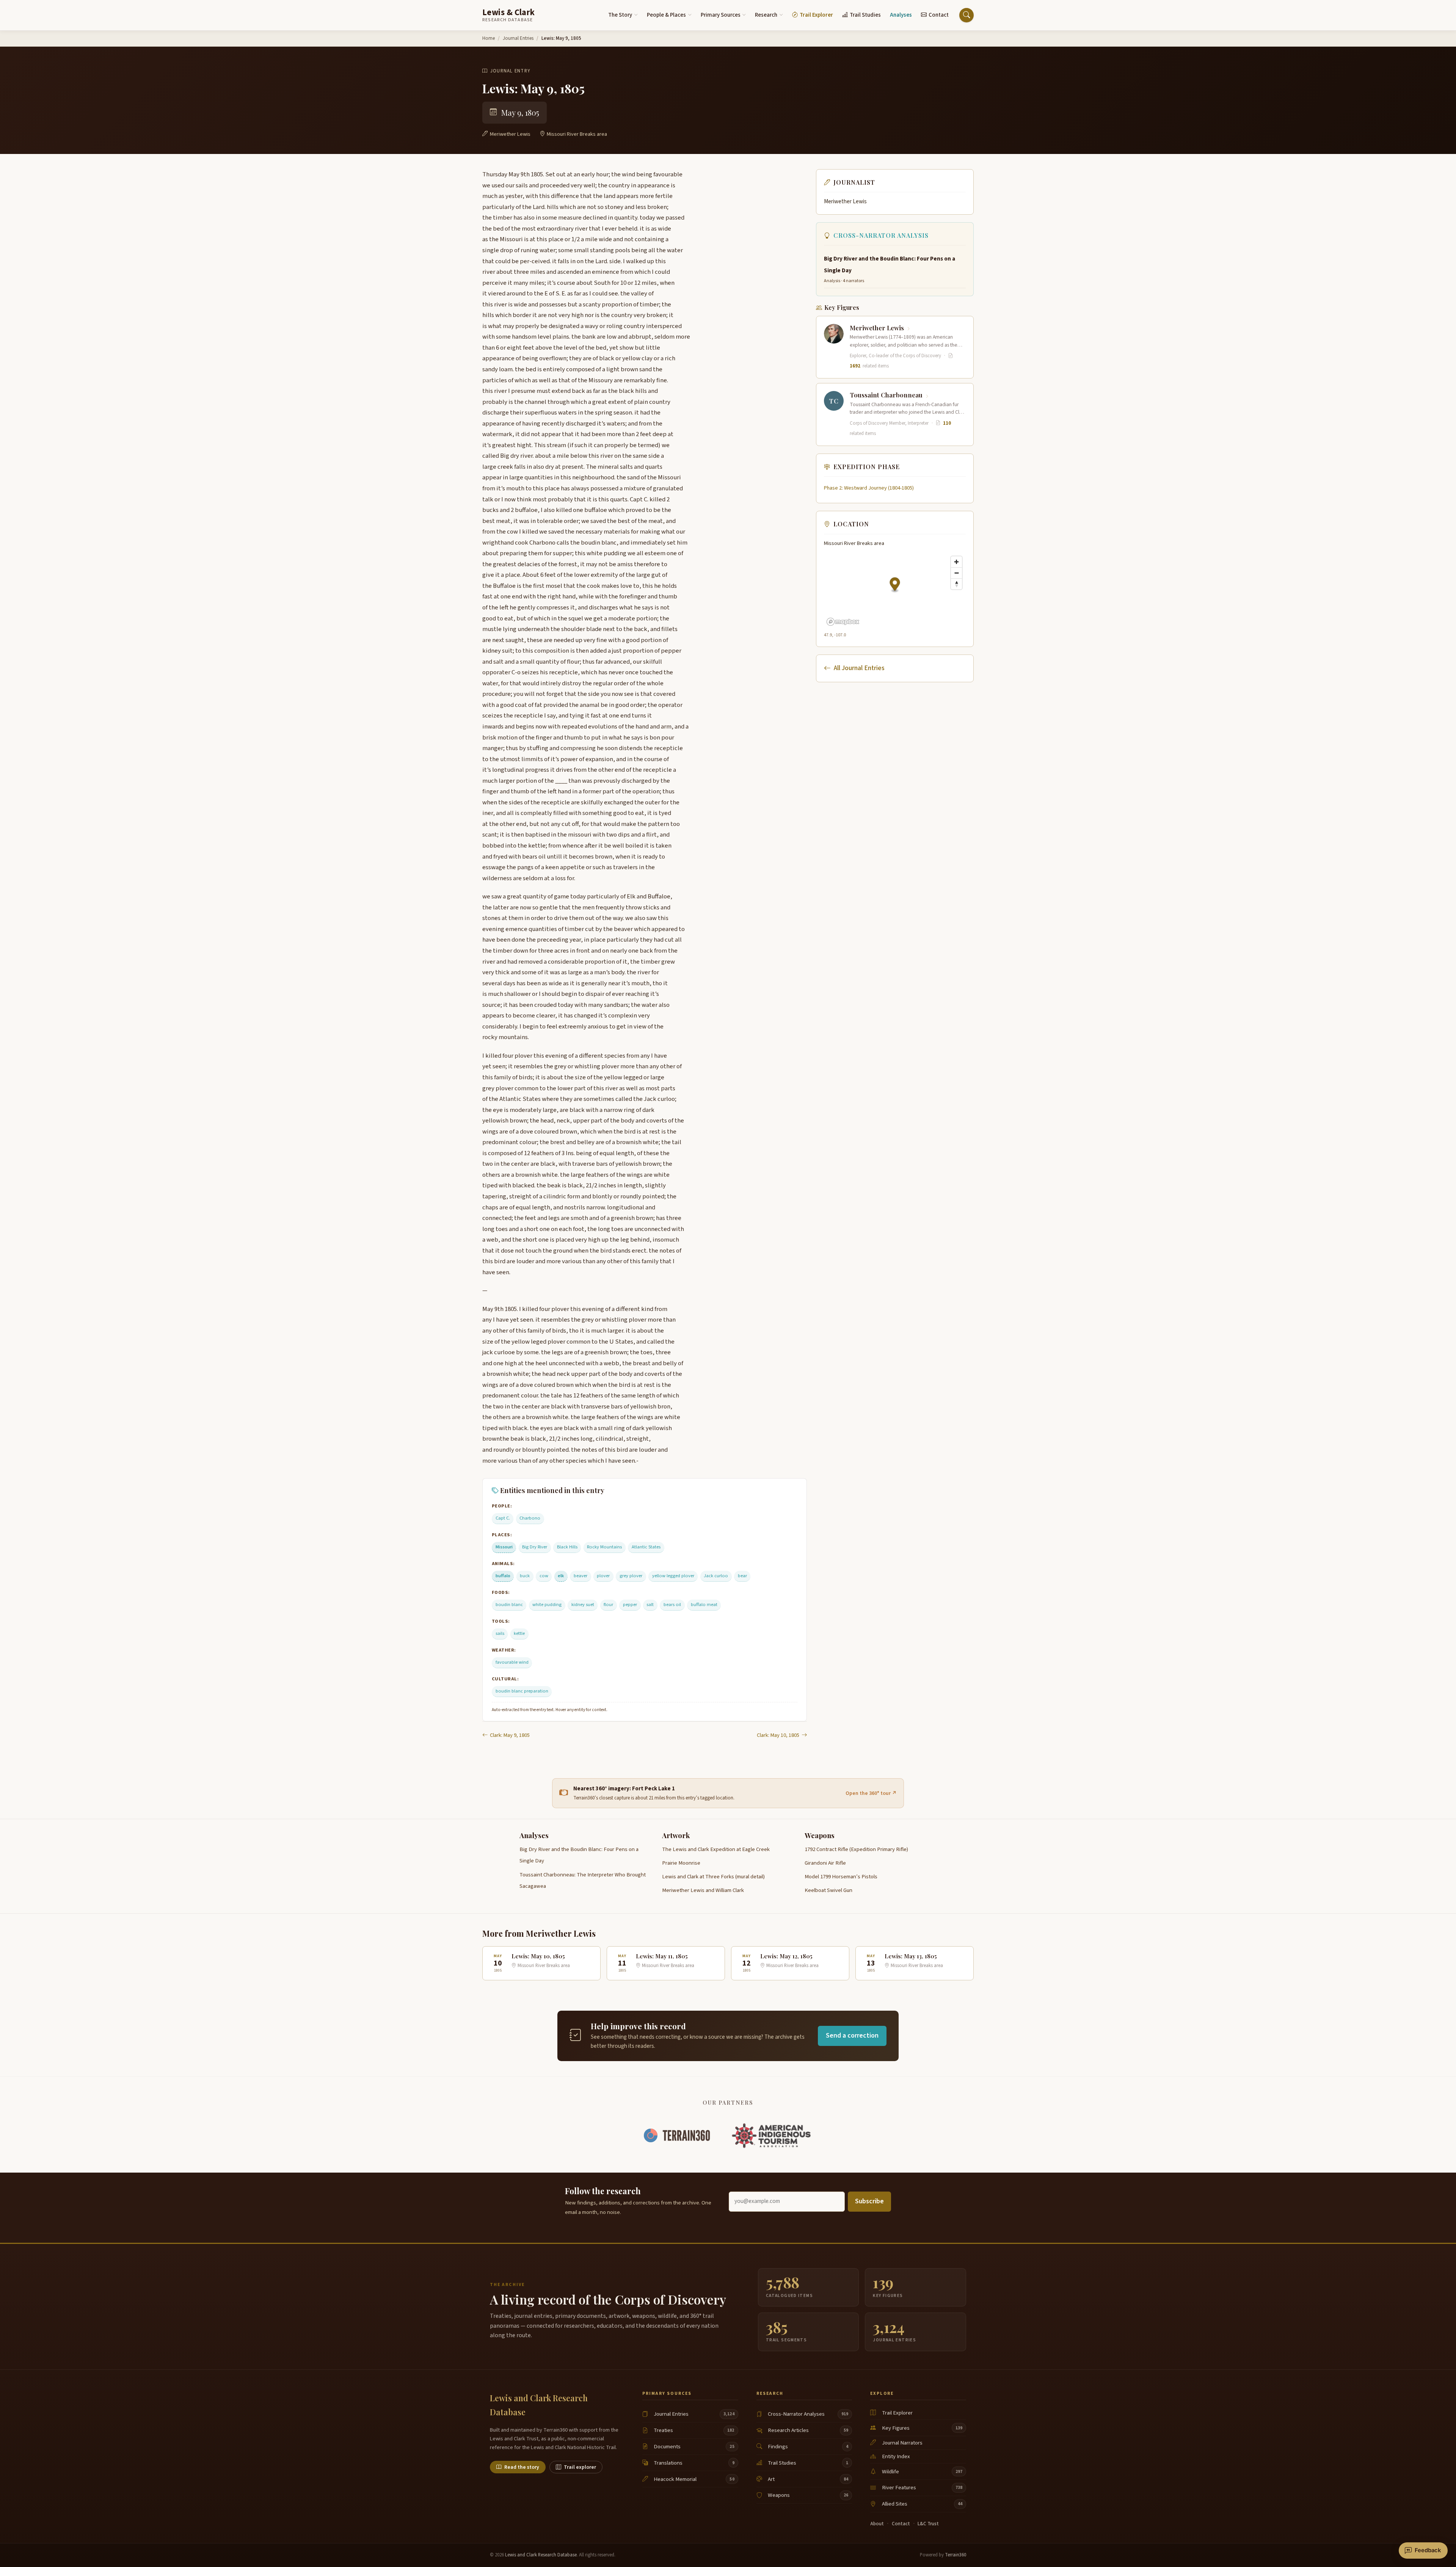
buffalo (503, 1576)
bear (742, 1576)
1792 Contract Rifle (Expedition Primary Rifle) (856, 1849)
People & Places (666, 15)
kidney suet (583, 1605)
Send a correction (852, 2036)
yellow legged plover (673, 1576)
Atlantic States (646, 1547)
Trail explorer (580, 2467)
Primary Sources (721, 15)
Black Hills (567, 1547)
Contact (939, 15)
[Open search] (966, 15)
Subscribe (869, 2201)
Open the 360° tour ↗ (871, 1793)
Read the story (522, 2467)
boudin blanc (509, 1605)
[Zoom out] (956, 573)
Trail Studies (865, 15)
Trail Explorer (816, 15)
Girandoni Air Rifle (825, 1863)
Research (766, 15)
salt (650, 1605)
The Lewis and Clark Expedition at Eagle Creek (716, 1849)
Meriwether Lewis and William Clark (703, 1890)
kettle (519, 1633)
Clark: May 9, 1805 (510, 1735)
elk (561, 1576)
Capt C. (503, 1518)
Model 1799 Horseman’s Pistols (841, 1877)
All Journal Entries (859, 668)
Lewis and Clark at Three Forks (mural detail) (713, 1877)
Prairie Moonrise (681, 1863)
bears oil (672, 1605)
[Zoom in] (956, 562)
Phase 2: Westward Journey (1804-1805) (869, 488)
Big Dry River (535, 1547)
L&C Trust (928, 2524)
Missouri (504, 1547)
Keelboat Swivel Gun (828, 1890)
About (877, 2524)
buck (525, 1576)
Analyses (901, 15)
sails (500, 1633)
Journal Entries (518, 38)
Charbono (530, 1518)
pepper (630, 1605)
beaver (581, 1576)
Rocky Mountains (604, 1547)
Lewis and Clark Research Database (541, 2555)
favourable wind (512, 1662)
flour (608, 1605)
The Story (620, 15)
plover (603, 1576)
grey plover (631, 1576)
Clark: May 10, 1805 (778, 1735)
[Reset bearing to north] (956, 584)
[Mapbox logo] (843, 622)
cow (544, 1576)
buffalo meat (704, 1605)
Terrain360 (955, 2555)
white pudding (547, 1605)
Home (489, 38)
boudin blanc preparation (522, 1691)
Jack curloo (716, 1576)
